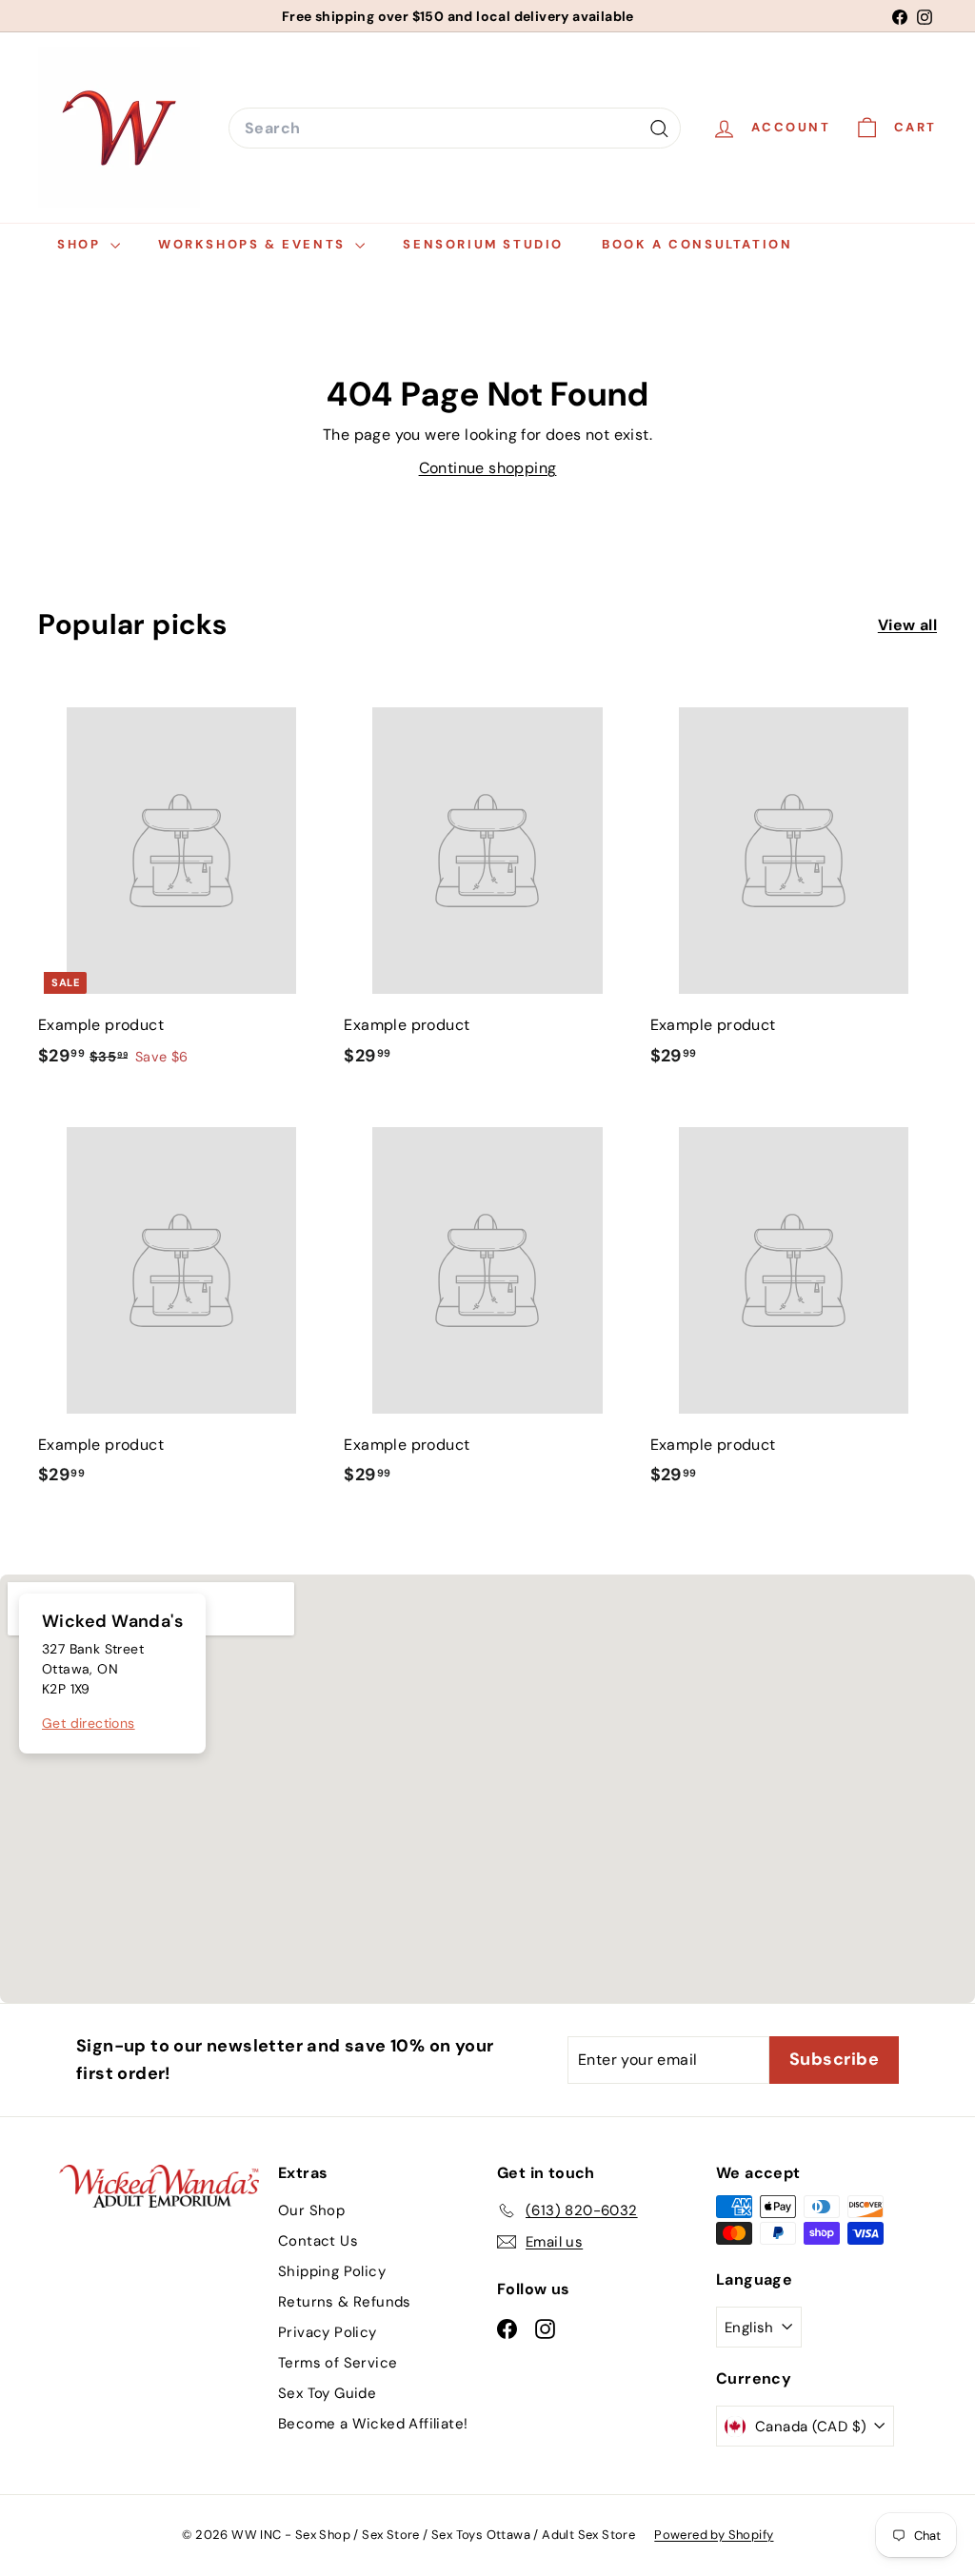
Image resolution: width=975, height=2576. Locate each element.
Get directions (89, 1723)
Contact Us (318, 2241)
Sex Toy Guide (327, 2393)
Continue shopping (488, 468)
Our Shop (311, 2210)
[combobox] (455, 129)
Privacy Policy (328, 2332)
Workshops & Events (254, 244)
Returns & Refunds (345, 2302)
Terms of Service (338, 2363)
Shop (81, 244)
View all (907, 625)
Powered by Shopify (714, 2535)
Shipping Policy (332, 2271)
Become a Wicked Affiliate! (373, 2424)
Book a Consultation (697, 244)
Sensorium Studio (483, 244)
